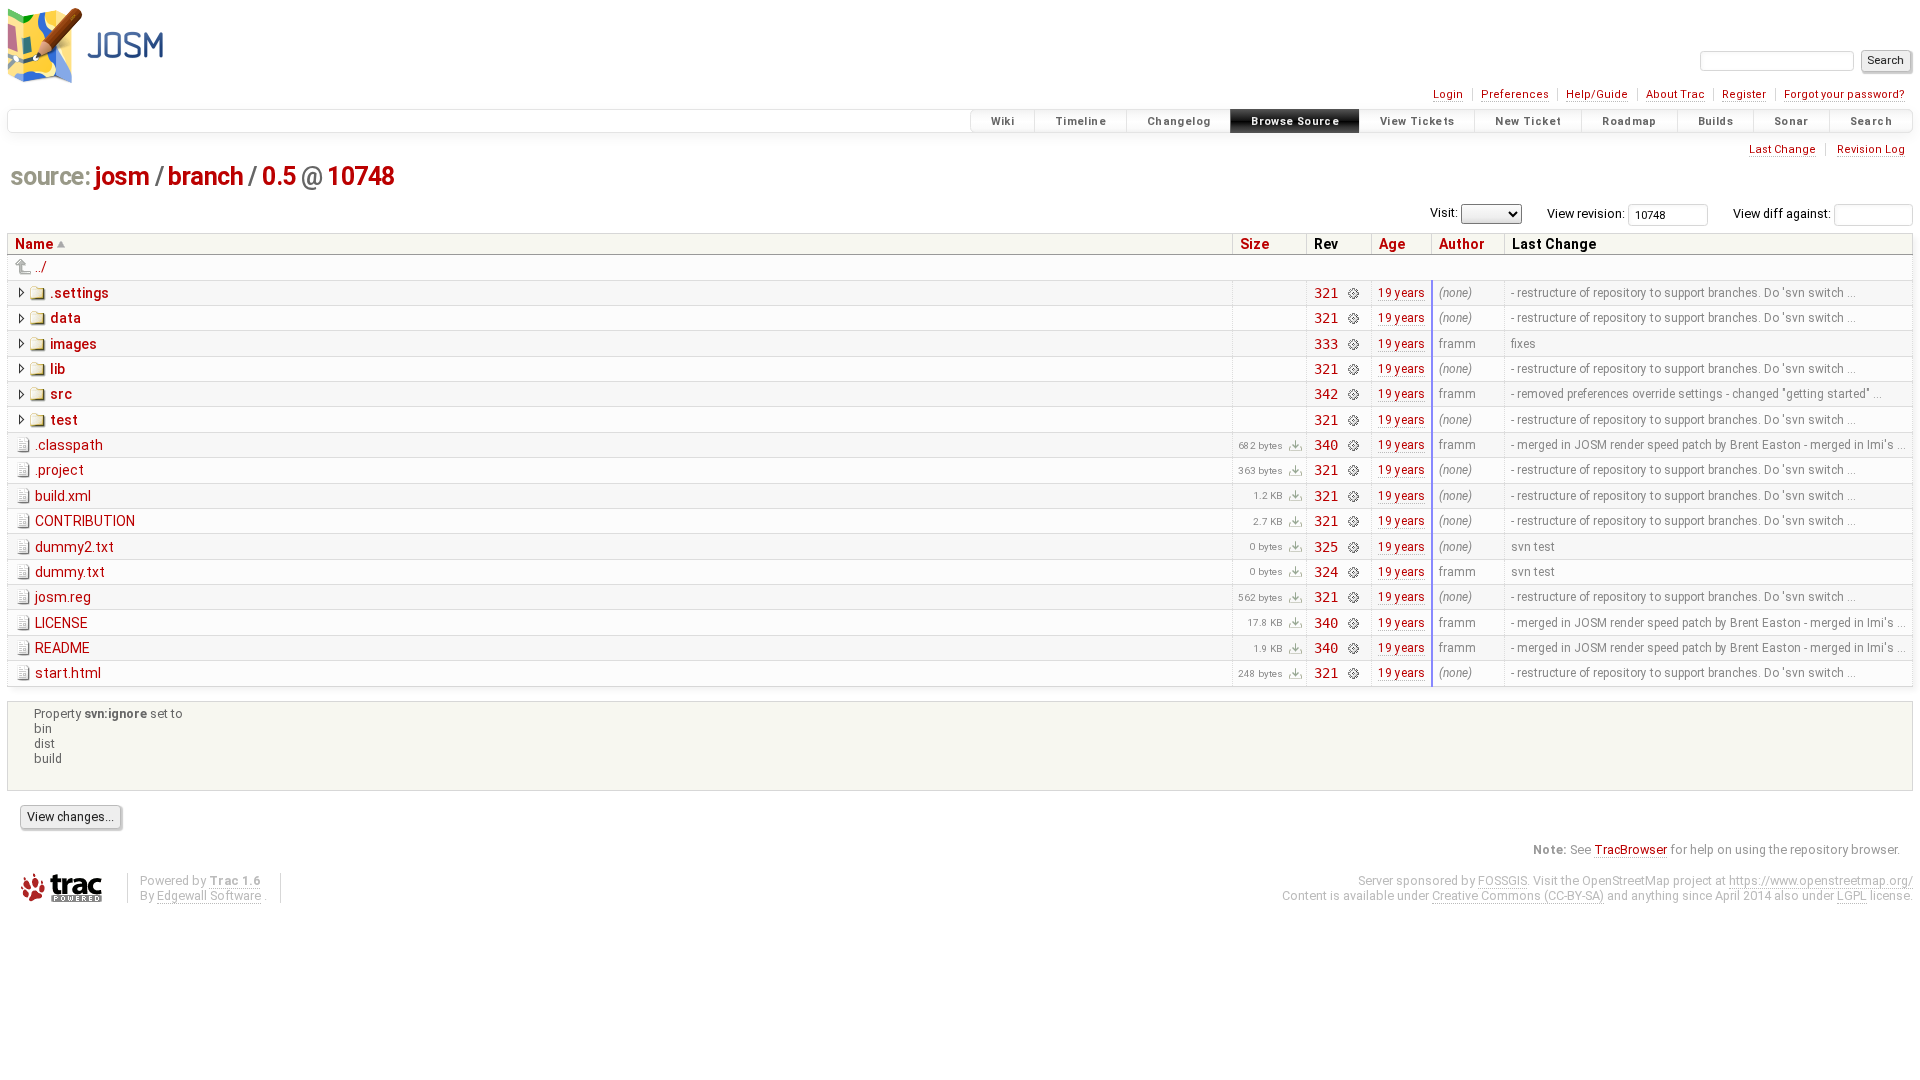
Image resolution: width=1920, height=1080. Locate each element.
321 (1326, 293)
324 (1326, 572)
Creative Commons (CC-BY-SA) (1518, 895)
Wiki (1003, 121)
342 (1326, 394)
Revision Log (1871, 149)
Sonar (1791, 121)
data (65, 318)
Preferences (1515, 94)
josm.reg (63, 597)
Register (1744, 94)
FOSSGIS (1502, 880)
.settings (79, 293)
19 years (1401, 293)
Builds (1715, 121)
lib (57, 369)
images (73, 344)
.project (59, 470)
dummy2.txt (74, 547)
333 (1326, 344)
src (61, 394)
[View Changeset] (1352, 293)
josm (122, 176)
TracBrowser (1630, 849)
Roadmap (1629, 121)
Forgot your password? (1844, 94)
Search (1871, 121)
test (64, 420)
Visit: (1444, 212)
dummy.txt (70, 572)
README (62, 648)
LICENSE (61, 623)
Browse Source (1295, 121)
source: (50, 176)
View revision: (1586, 213)
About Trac (1675, 94)
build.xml (63, 496)
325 (1326, 547)
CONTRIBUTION (85, 521)
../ (41, 267)
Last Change (1782, 149)
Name (34, 244)
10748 (361, 176)
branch (205, 176)
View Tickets (1417, 121)
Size (1254, 244)
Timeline (1080, 121)
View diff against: (1783, 213)
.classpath (69, 445)
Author (1462, 244)
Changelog (1178, 121)
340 (1326, 445)
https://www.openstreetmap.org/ (1821, 880)
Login (1448, 94)
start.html (68, 673)
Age (1392, 244)
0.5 (279, 176)
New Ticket (1528, 121)
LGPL (1852, 895)
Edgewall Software (209, 895)
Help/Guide (1597, 94)
